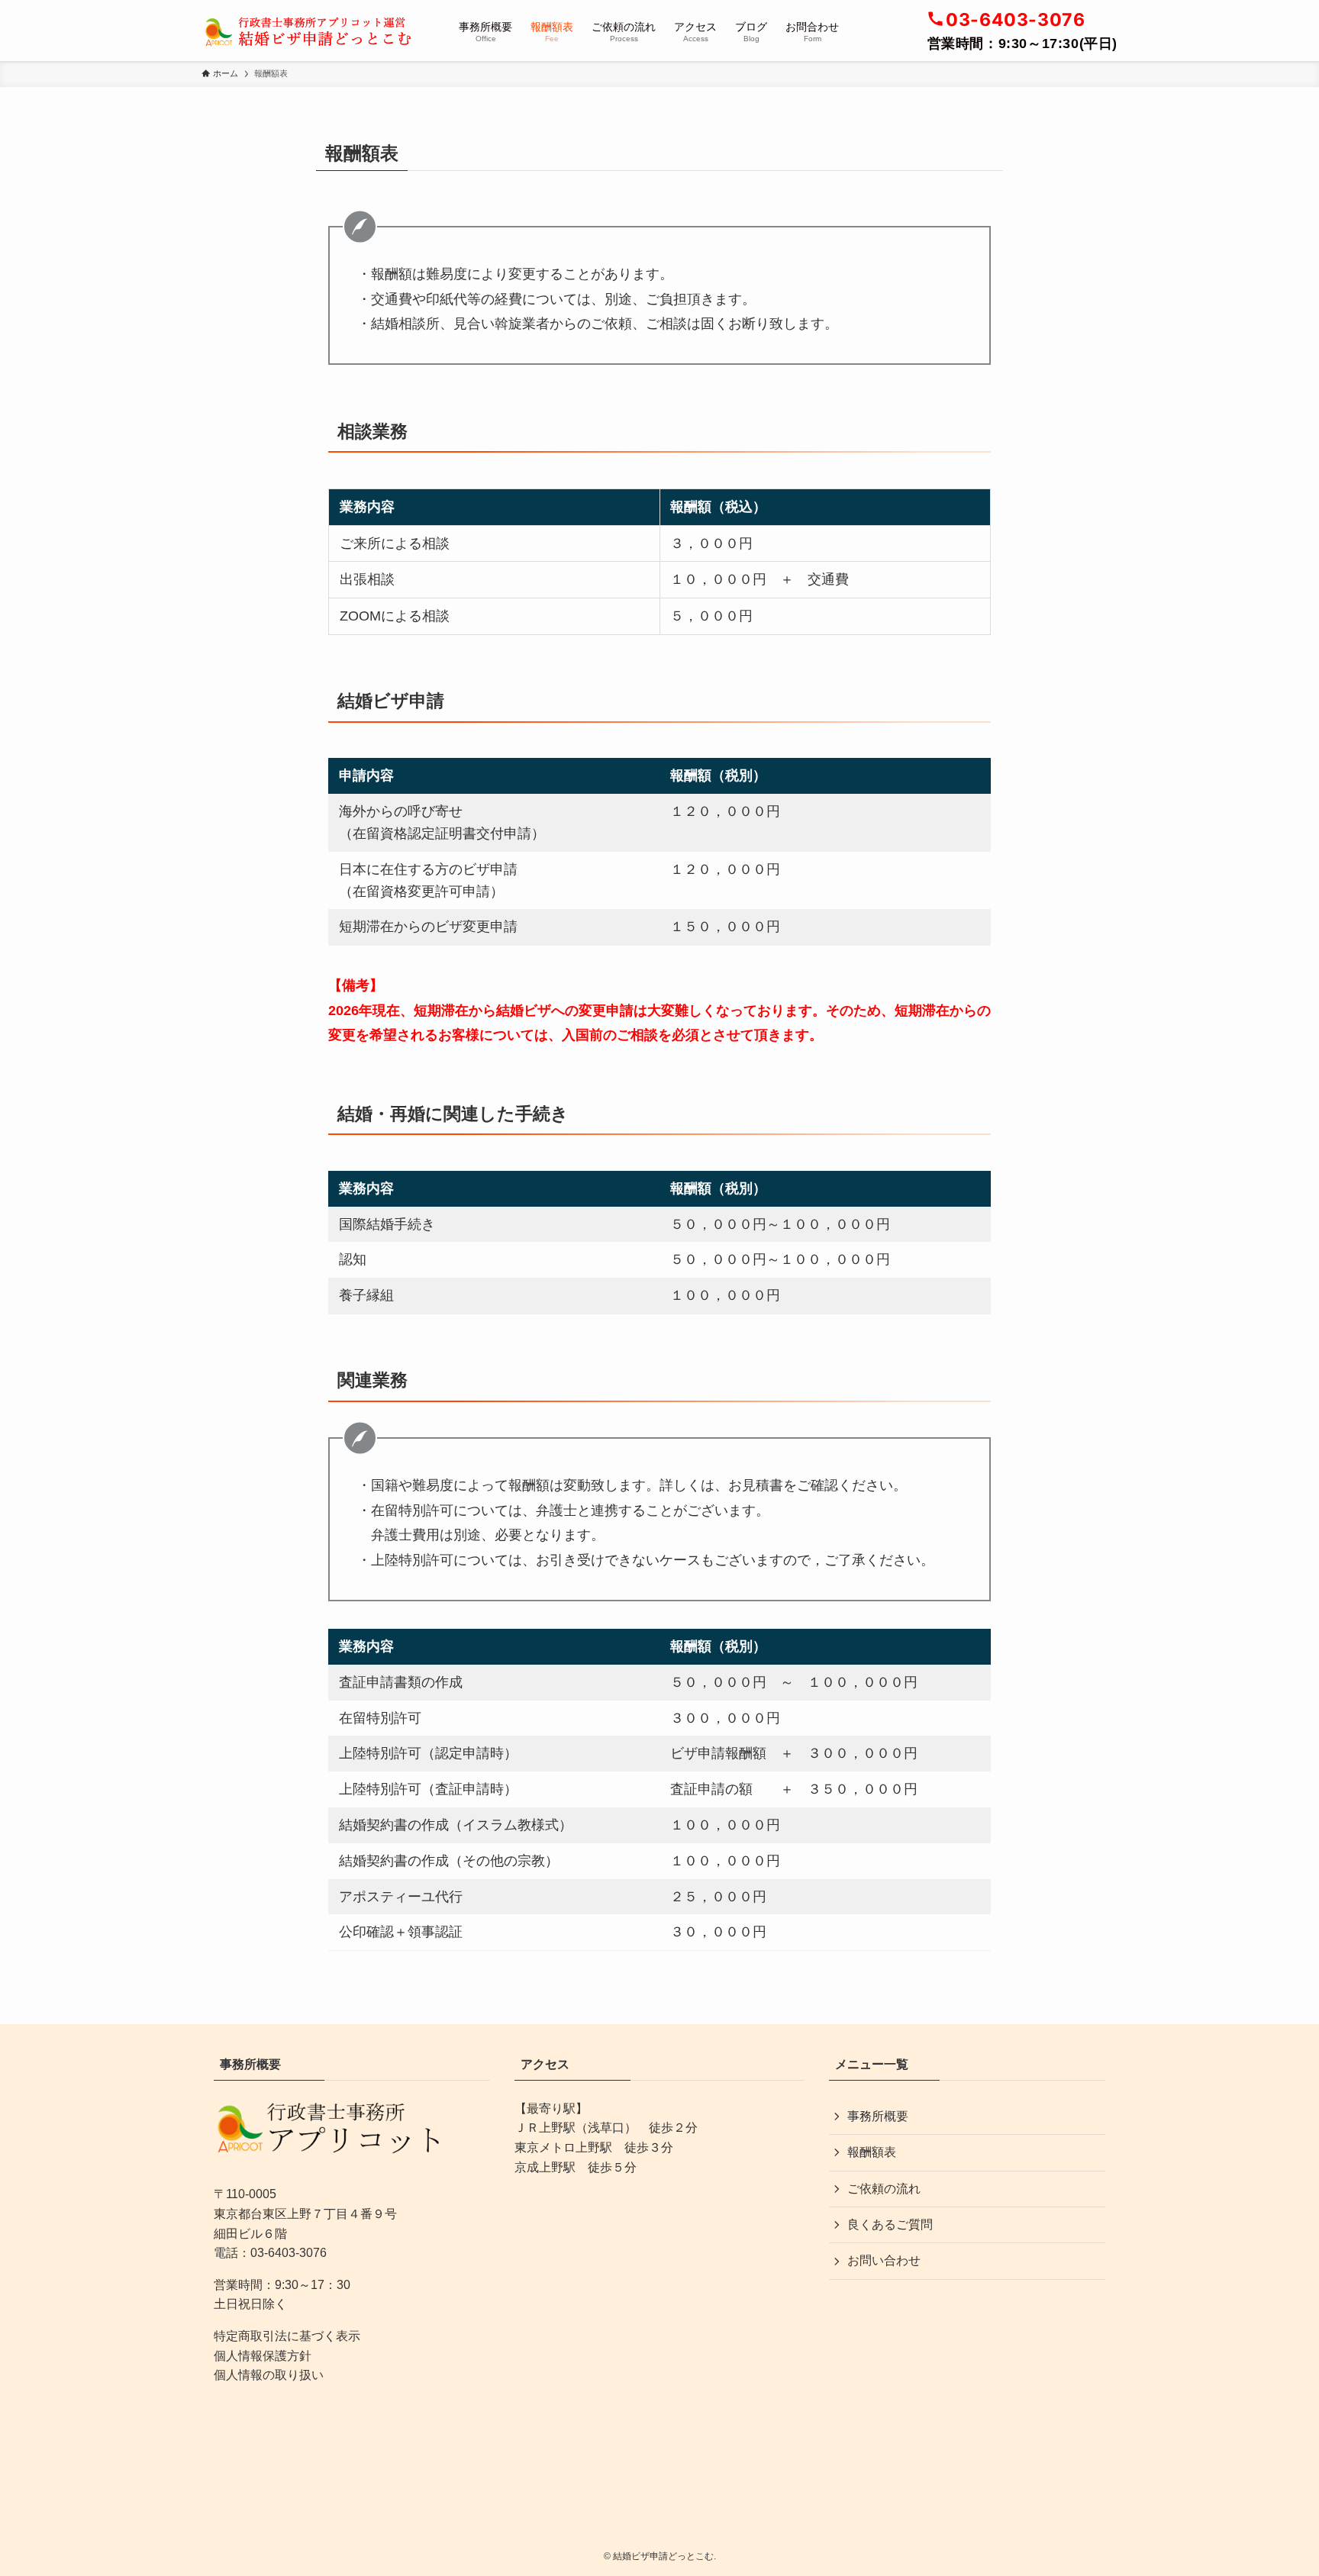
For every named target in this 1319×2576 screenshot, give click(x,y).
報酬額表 (872, 2152)
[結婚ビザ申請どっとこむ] (310, 31)
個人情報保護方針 (263, 2356)
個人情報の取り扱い (269, 2375)
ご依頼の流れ (884, 2189)
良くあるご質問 (890, 2225)
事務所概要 (878, 2116)
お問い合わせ (884, 2260)
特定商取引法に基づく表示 (287, 2336)
